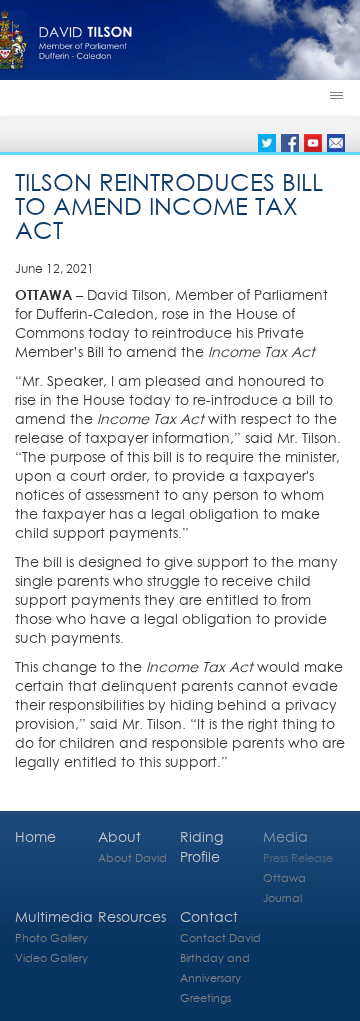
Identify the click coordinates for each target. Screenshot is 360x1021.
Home (35, 836)
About (119, 836)
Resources (132, 916)
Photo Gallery (51, 937)
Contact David (220, 937)
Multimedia (54, 916)
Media (285, 836)
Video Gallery (51, 957)
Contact (209, 916)
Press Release (298, 857)
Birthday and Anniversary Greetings (215, 977)
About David (132, 857)
